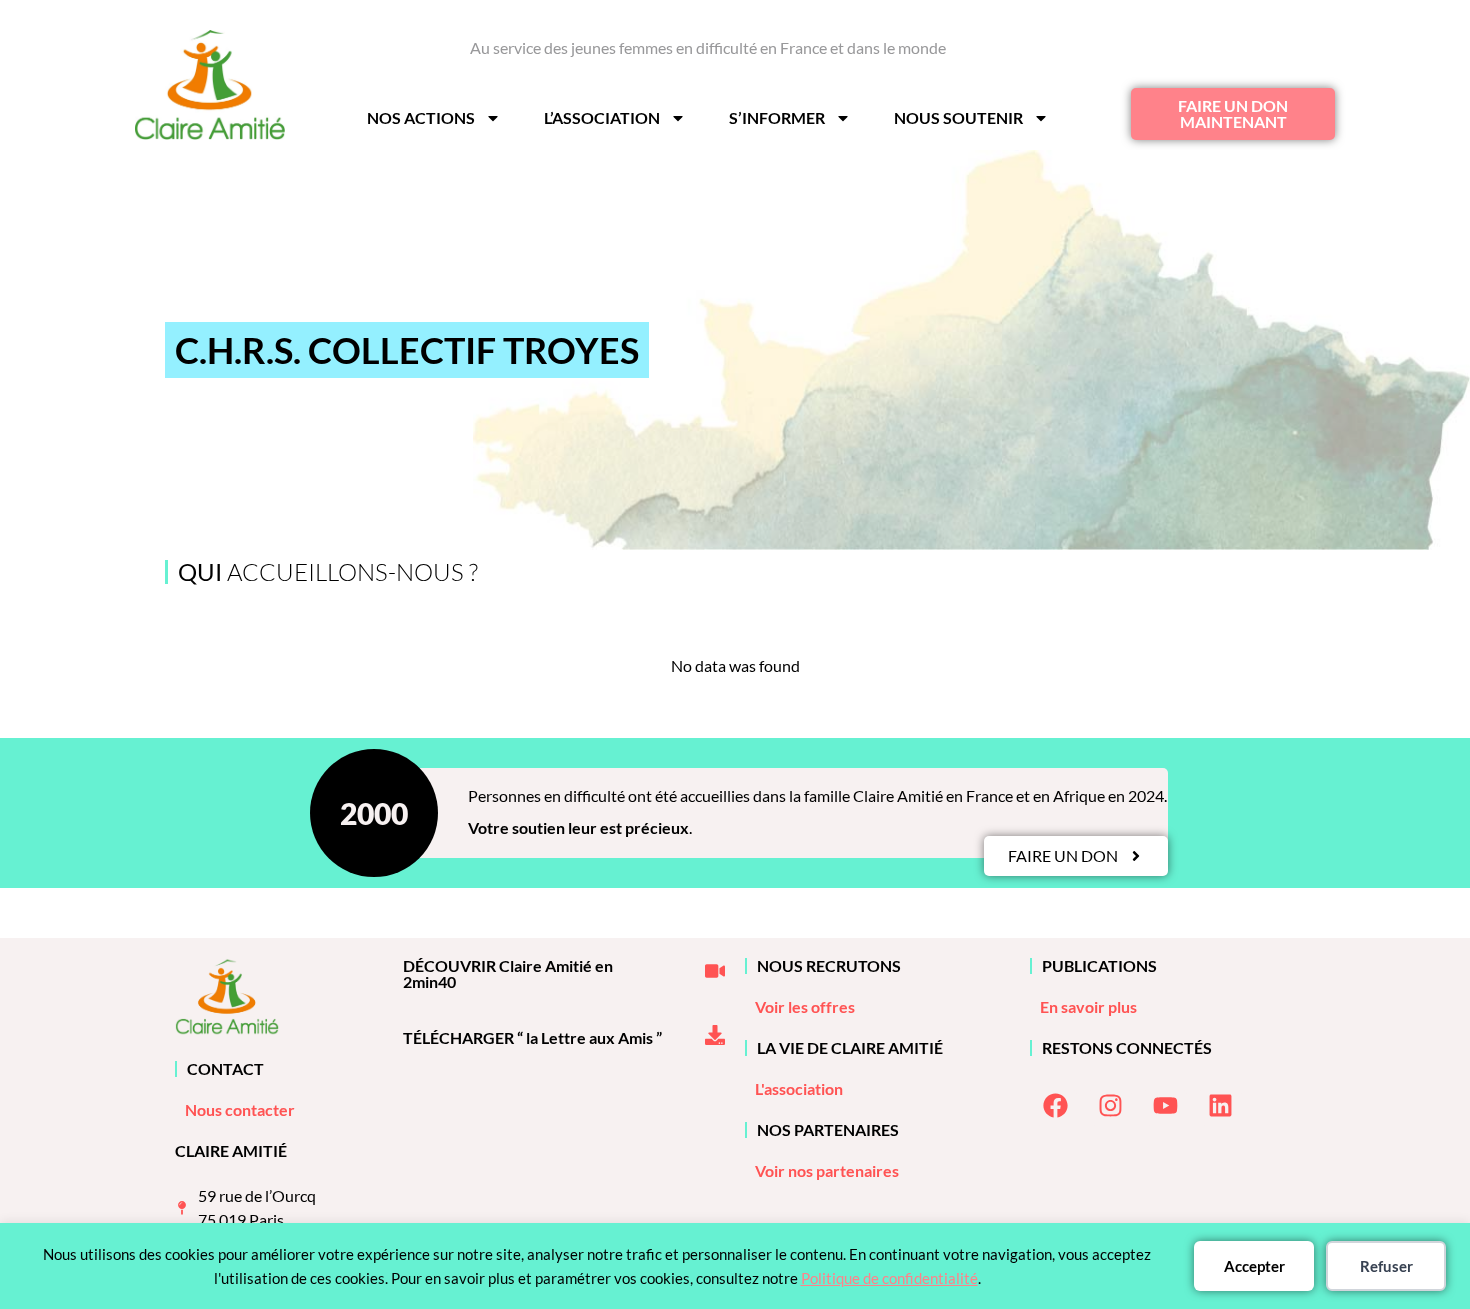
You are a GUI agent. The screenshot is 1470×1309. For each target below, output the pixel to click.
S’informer (777, 117)
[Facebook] (1055, 1106)
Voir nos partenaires (827, 1170)
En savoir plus (1088, 1006)
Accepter (1254, 1266)
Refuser (1386, 1266)
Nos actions (421, 117)
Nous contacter (240, 1109)
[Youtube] (1165, 1106)
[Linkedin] (1220, 1106)
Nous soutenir (958, 117)
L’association (602, 117)
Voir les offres (805, 1006)
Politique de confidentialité (889, 1278)
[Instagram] (1110, 1106)
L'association (799, 1088)
